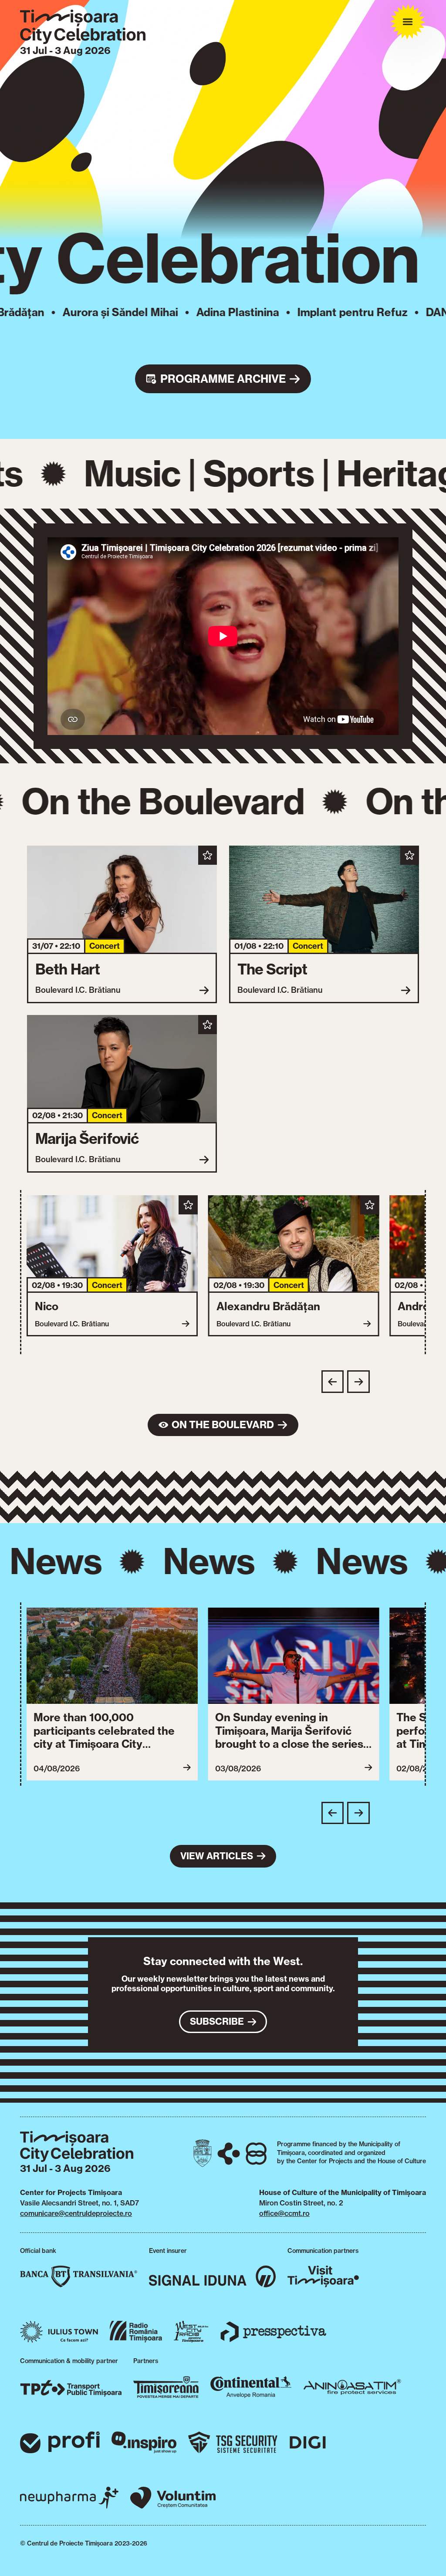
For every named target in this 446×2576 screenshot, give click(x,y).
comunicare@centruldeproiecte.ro (76, 2213)
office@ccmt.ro (284, 2213)
